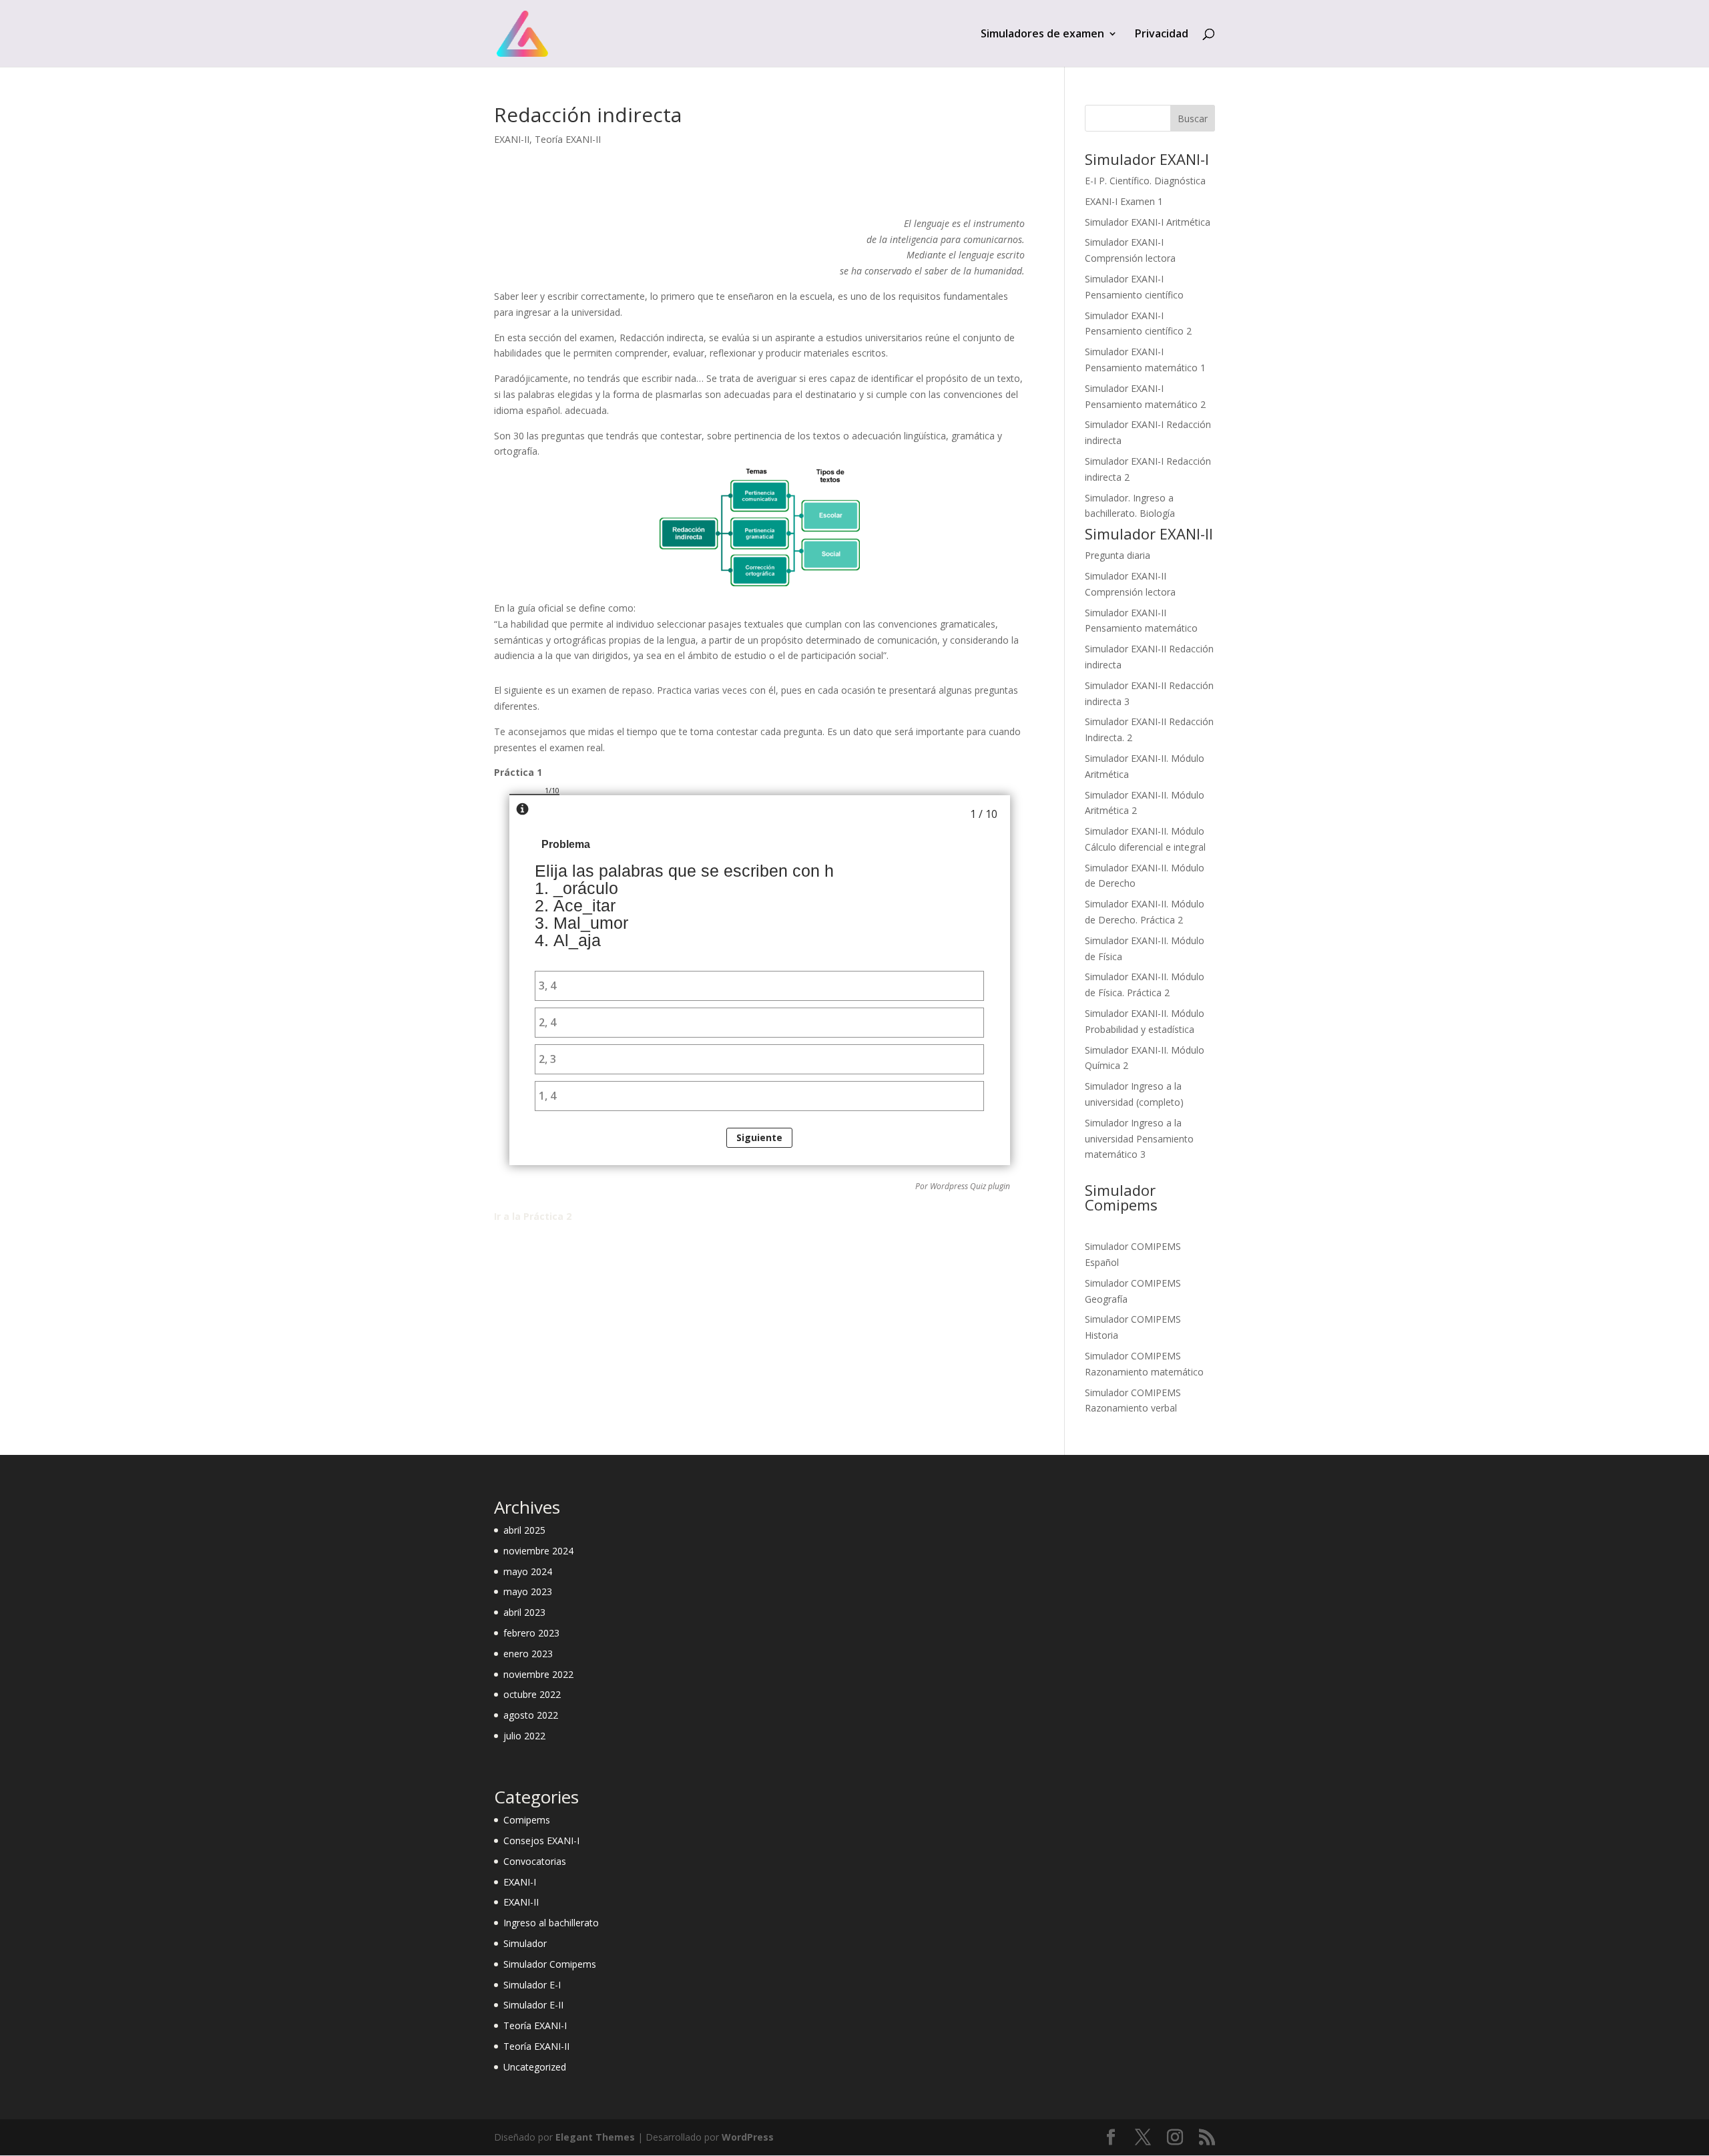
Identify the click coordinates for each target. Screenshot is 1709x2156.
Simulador (525, 1943)
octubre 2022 (532, 1694)
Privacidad (1162, 35)
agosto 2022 (531, 1715)
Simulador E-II (533, 2005)
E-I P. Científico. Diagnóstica (1145, 181)
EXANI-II (512, 139)
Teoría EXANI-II (568, 139)
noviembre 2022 (538, 1674)
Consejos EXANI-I (541, 1841)
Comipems (527, 1820)
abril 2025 (524, 1530)
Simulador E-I (532, 1985)
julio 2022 (524, 1736)
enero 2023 (528, 1654)
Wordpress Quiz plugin (970, 1186)
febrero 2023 (531, 1633)
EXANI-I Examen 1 (1124, 201)
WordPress (748, 2137)
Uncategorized (535, 2067)
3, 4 (547, 986)
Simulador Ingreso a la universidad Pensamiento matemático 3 (1139, 1139)
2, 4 (547, 1022)
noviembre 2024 (538, 1551)
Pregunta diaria (1118, 555)
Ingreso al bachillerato (551, 1923)
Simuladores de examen (1042, 35)
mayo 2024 (528, 1571)
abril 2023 (524, 1612)
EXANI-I (520, 1882)
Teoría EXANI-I (535, 2025)
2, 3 (547, 1059)
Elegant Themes (595, 2137)
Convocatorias (535, 1861)
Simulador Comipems (550, 1964)
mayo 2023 (528, 1591)
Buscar (1193, 119)
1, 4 (547, 1096)
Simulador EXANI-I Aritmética (1148, 222)
